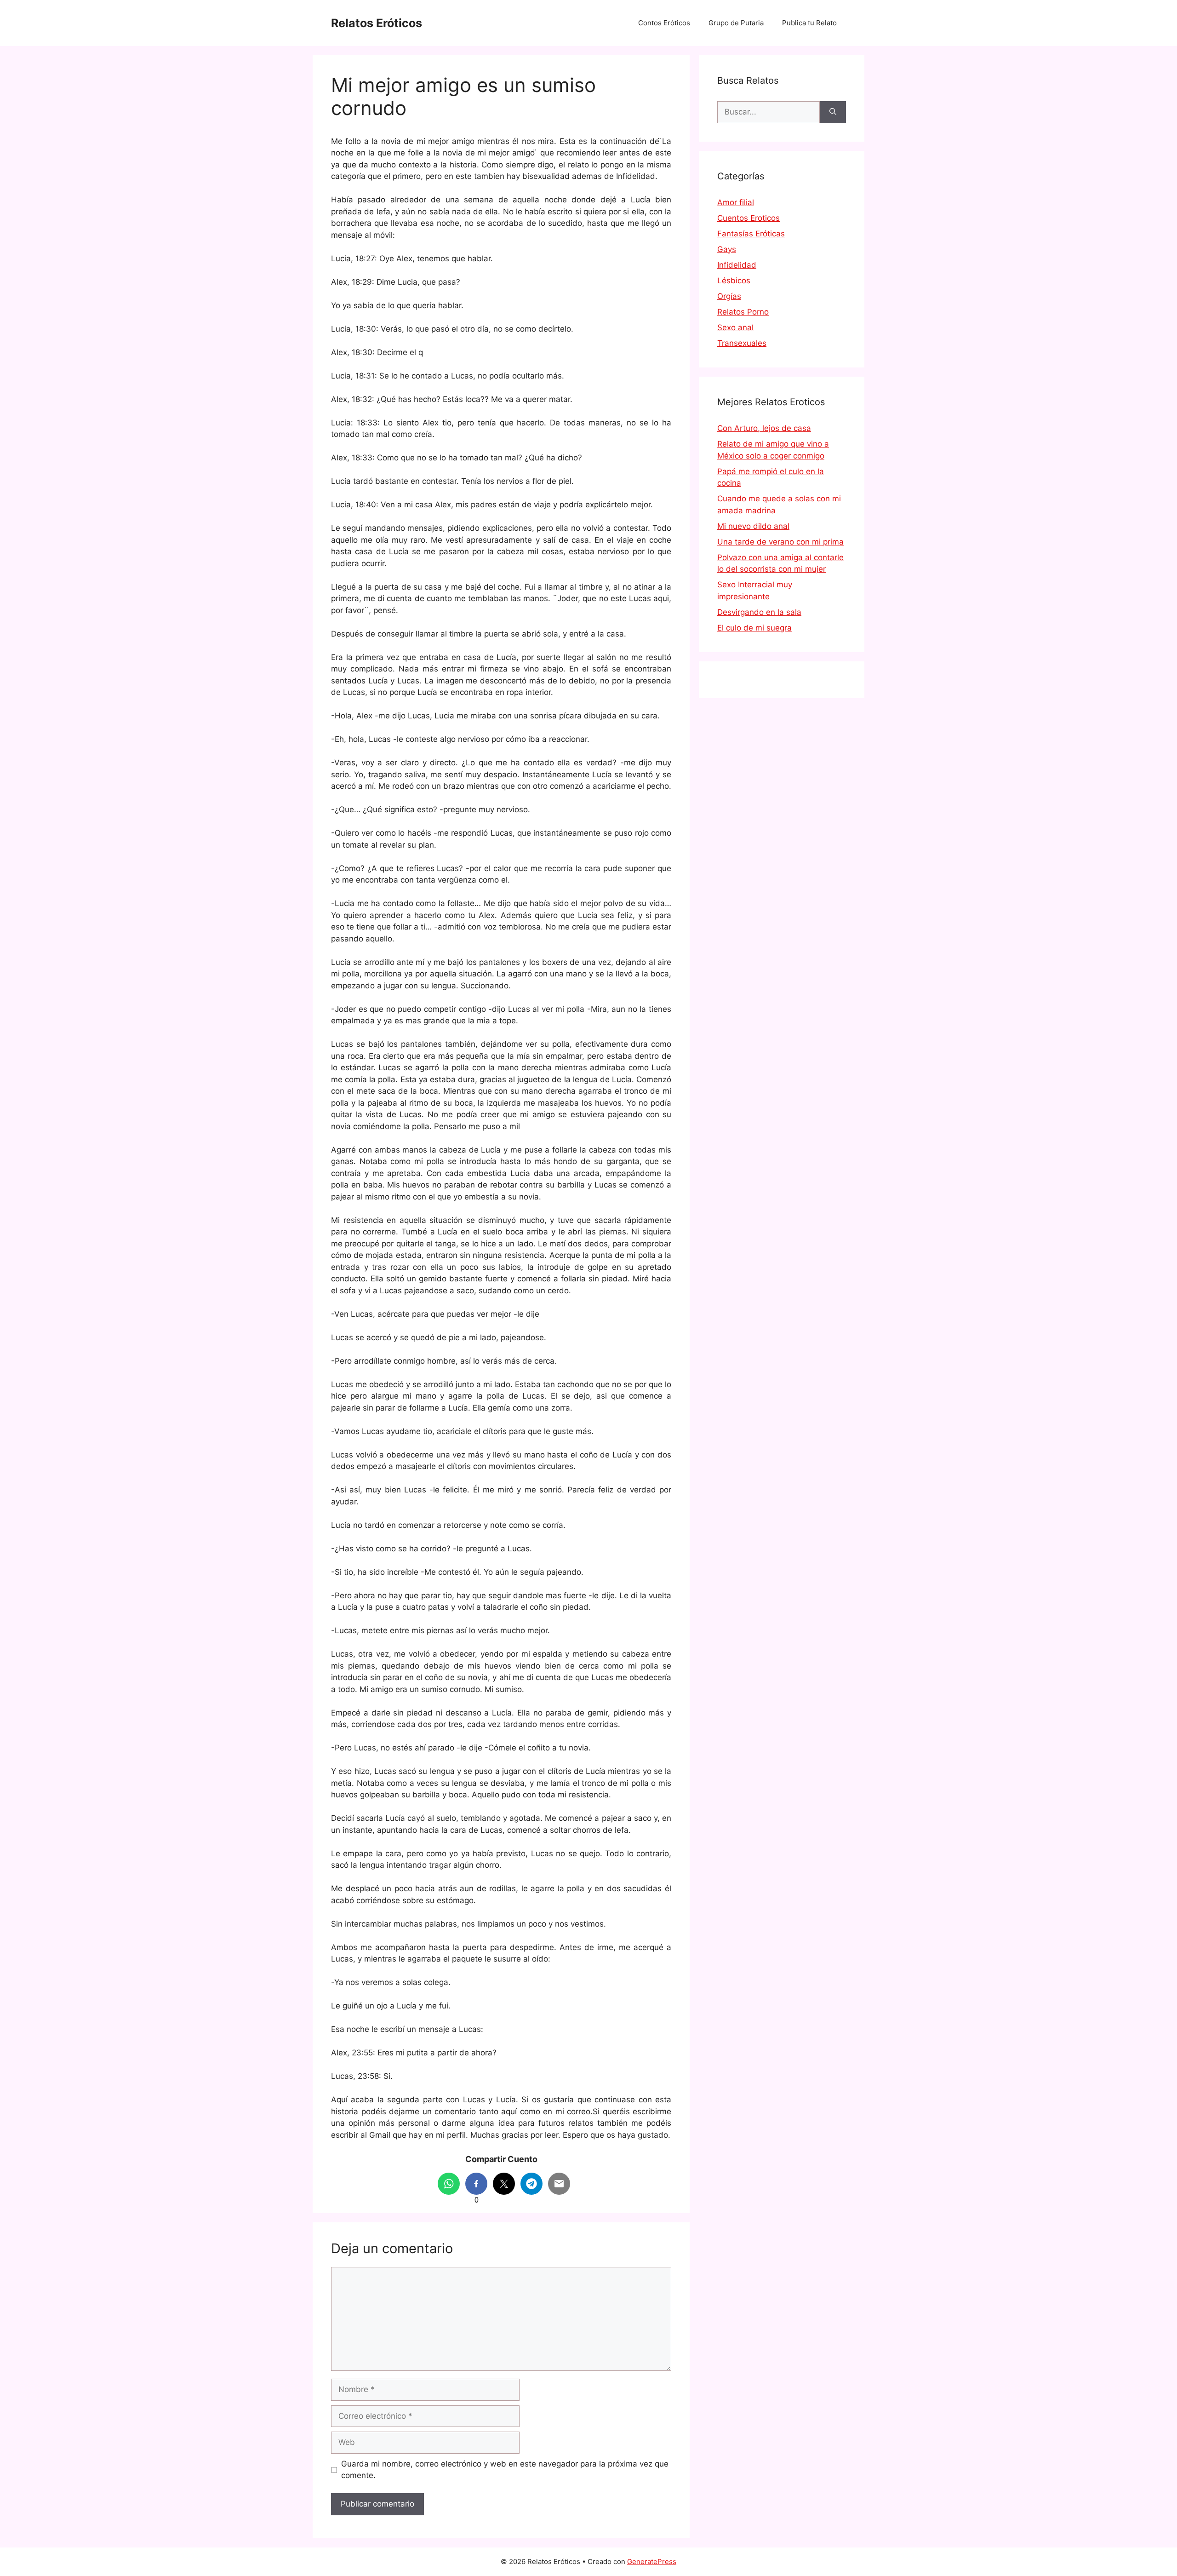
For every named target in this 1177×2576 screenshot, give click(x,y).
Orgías (729, 296)
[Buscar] (833, 112)
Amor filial (736, 202)
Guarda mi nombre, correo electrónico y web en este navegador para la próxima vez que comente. (505, 2470)
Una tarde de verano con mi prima (780, 542)
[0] (476, 2184)
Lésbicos (734, 281)
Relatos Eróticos (377, 23)
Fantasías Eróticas (751, 234)
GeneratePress (652, 2562)
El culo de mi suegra (754, 628)
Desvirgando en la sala (759, 612)
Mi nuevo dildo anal (753, 526)
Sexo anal (735, 327)
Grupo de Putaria (736, 23)
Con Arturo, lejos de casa (764, 428)
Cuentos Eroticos (748, 218)
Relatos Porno (743, 312)
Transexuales (742, 343)
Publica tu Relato (809, 23)
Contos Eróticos (664, 23)
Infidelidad (737, 265)
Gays (727, 249)
